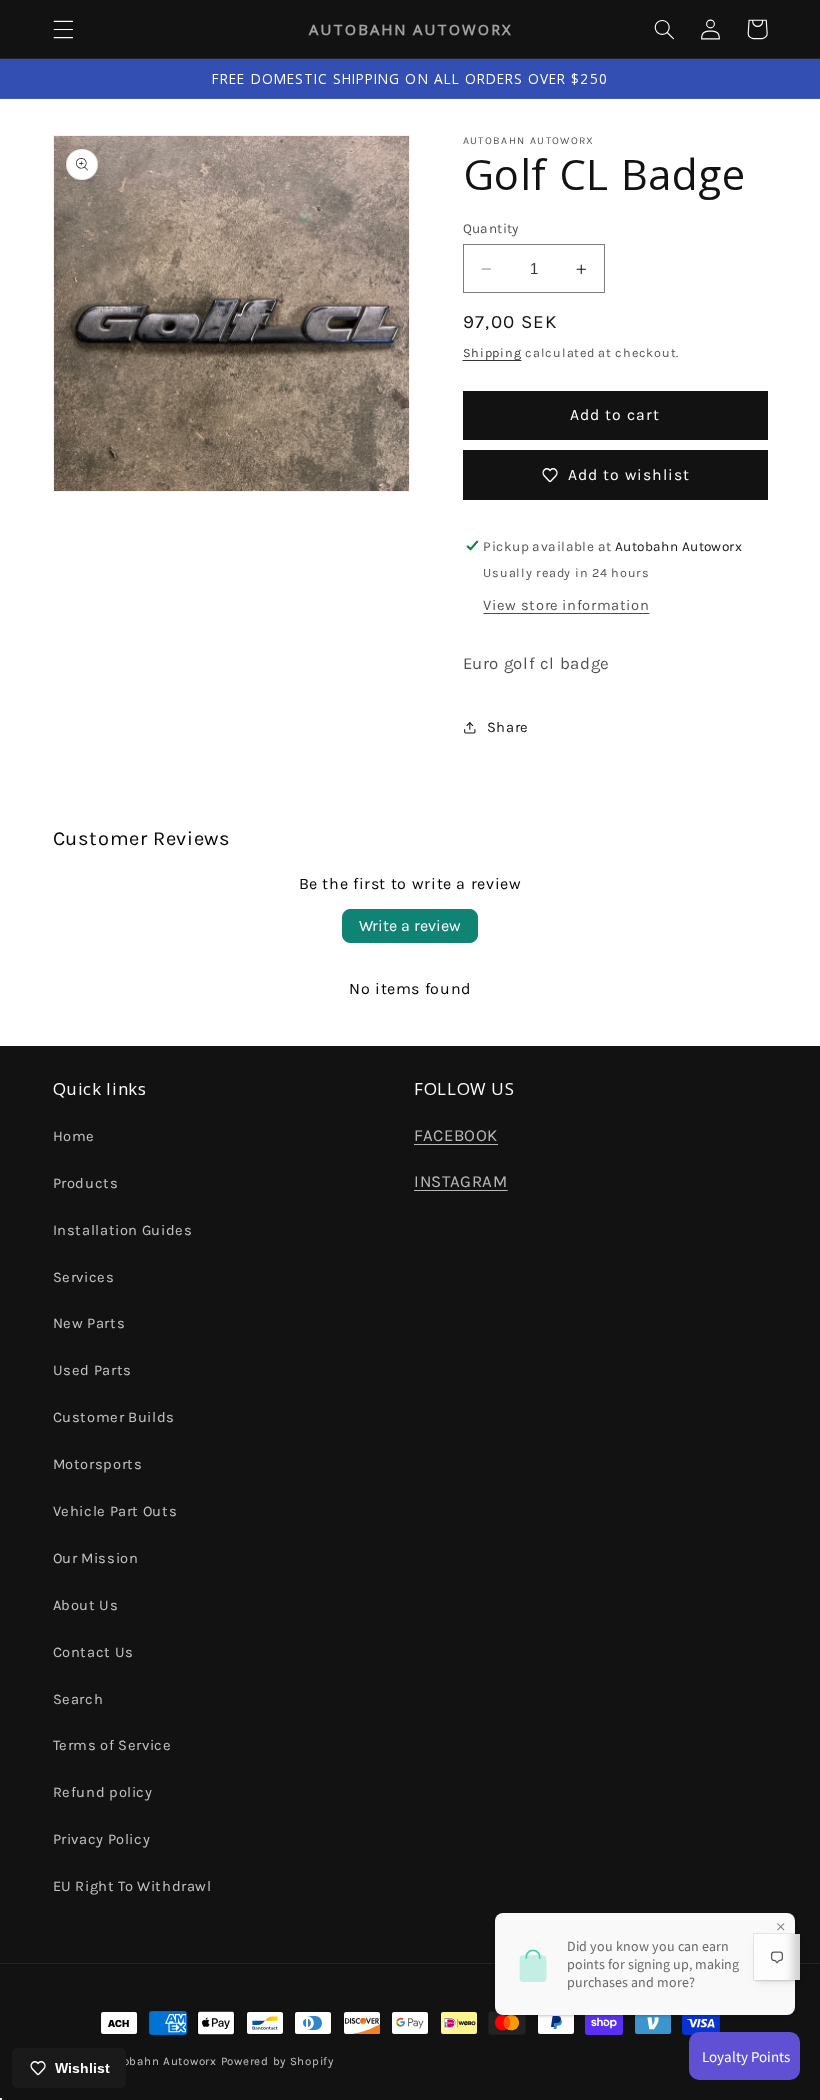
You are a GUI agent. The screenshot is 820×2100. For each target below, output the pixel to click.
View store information (566, 605)
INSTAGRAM (461, 1181)
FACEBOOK (456, 1135)
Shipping (492, 352)
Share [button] (508, 727)
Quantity (491, 228)
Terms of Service (112, 1745)
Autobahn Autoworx (159, 2061)
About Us (86, 1605)
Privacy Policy (102, 1839)
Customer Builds (114, 1417)
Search (78, 1699)
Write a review (410, 925)
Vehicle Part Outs (115, 1511)
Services (84, 1277)
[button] (63, 29)
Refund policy (103, 1792)
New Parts (89, 1323)
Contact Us (93, 1652)
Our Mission (96, 1558)
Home (74, 1136)
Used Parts (92, 1370)
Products (86, 1183)
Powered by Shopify (277, 2061)
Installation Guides (123, 1230)
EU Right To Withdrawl (132, 1886)
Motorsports (98, 1464)
